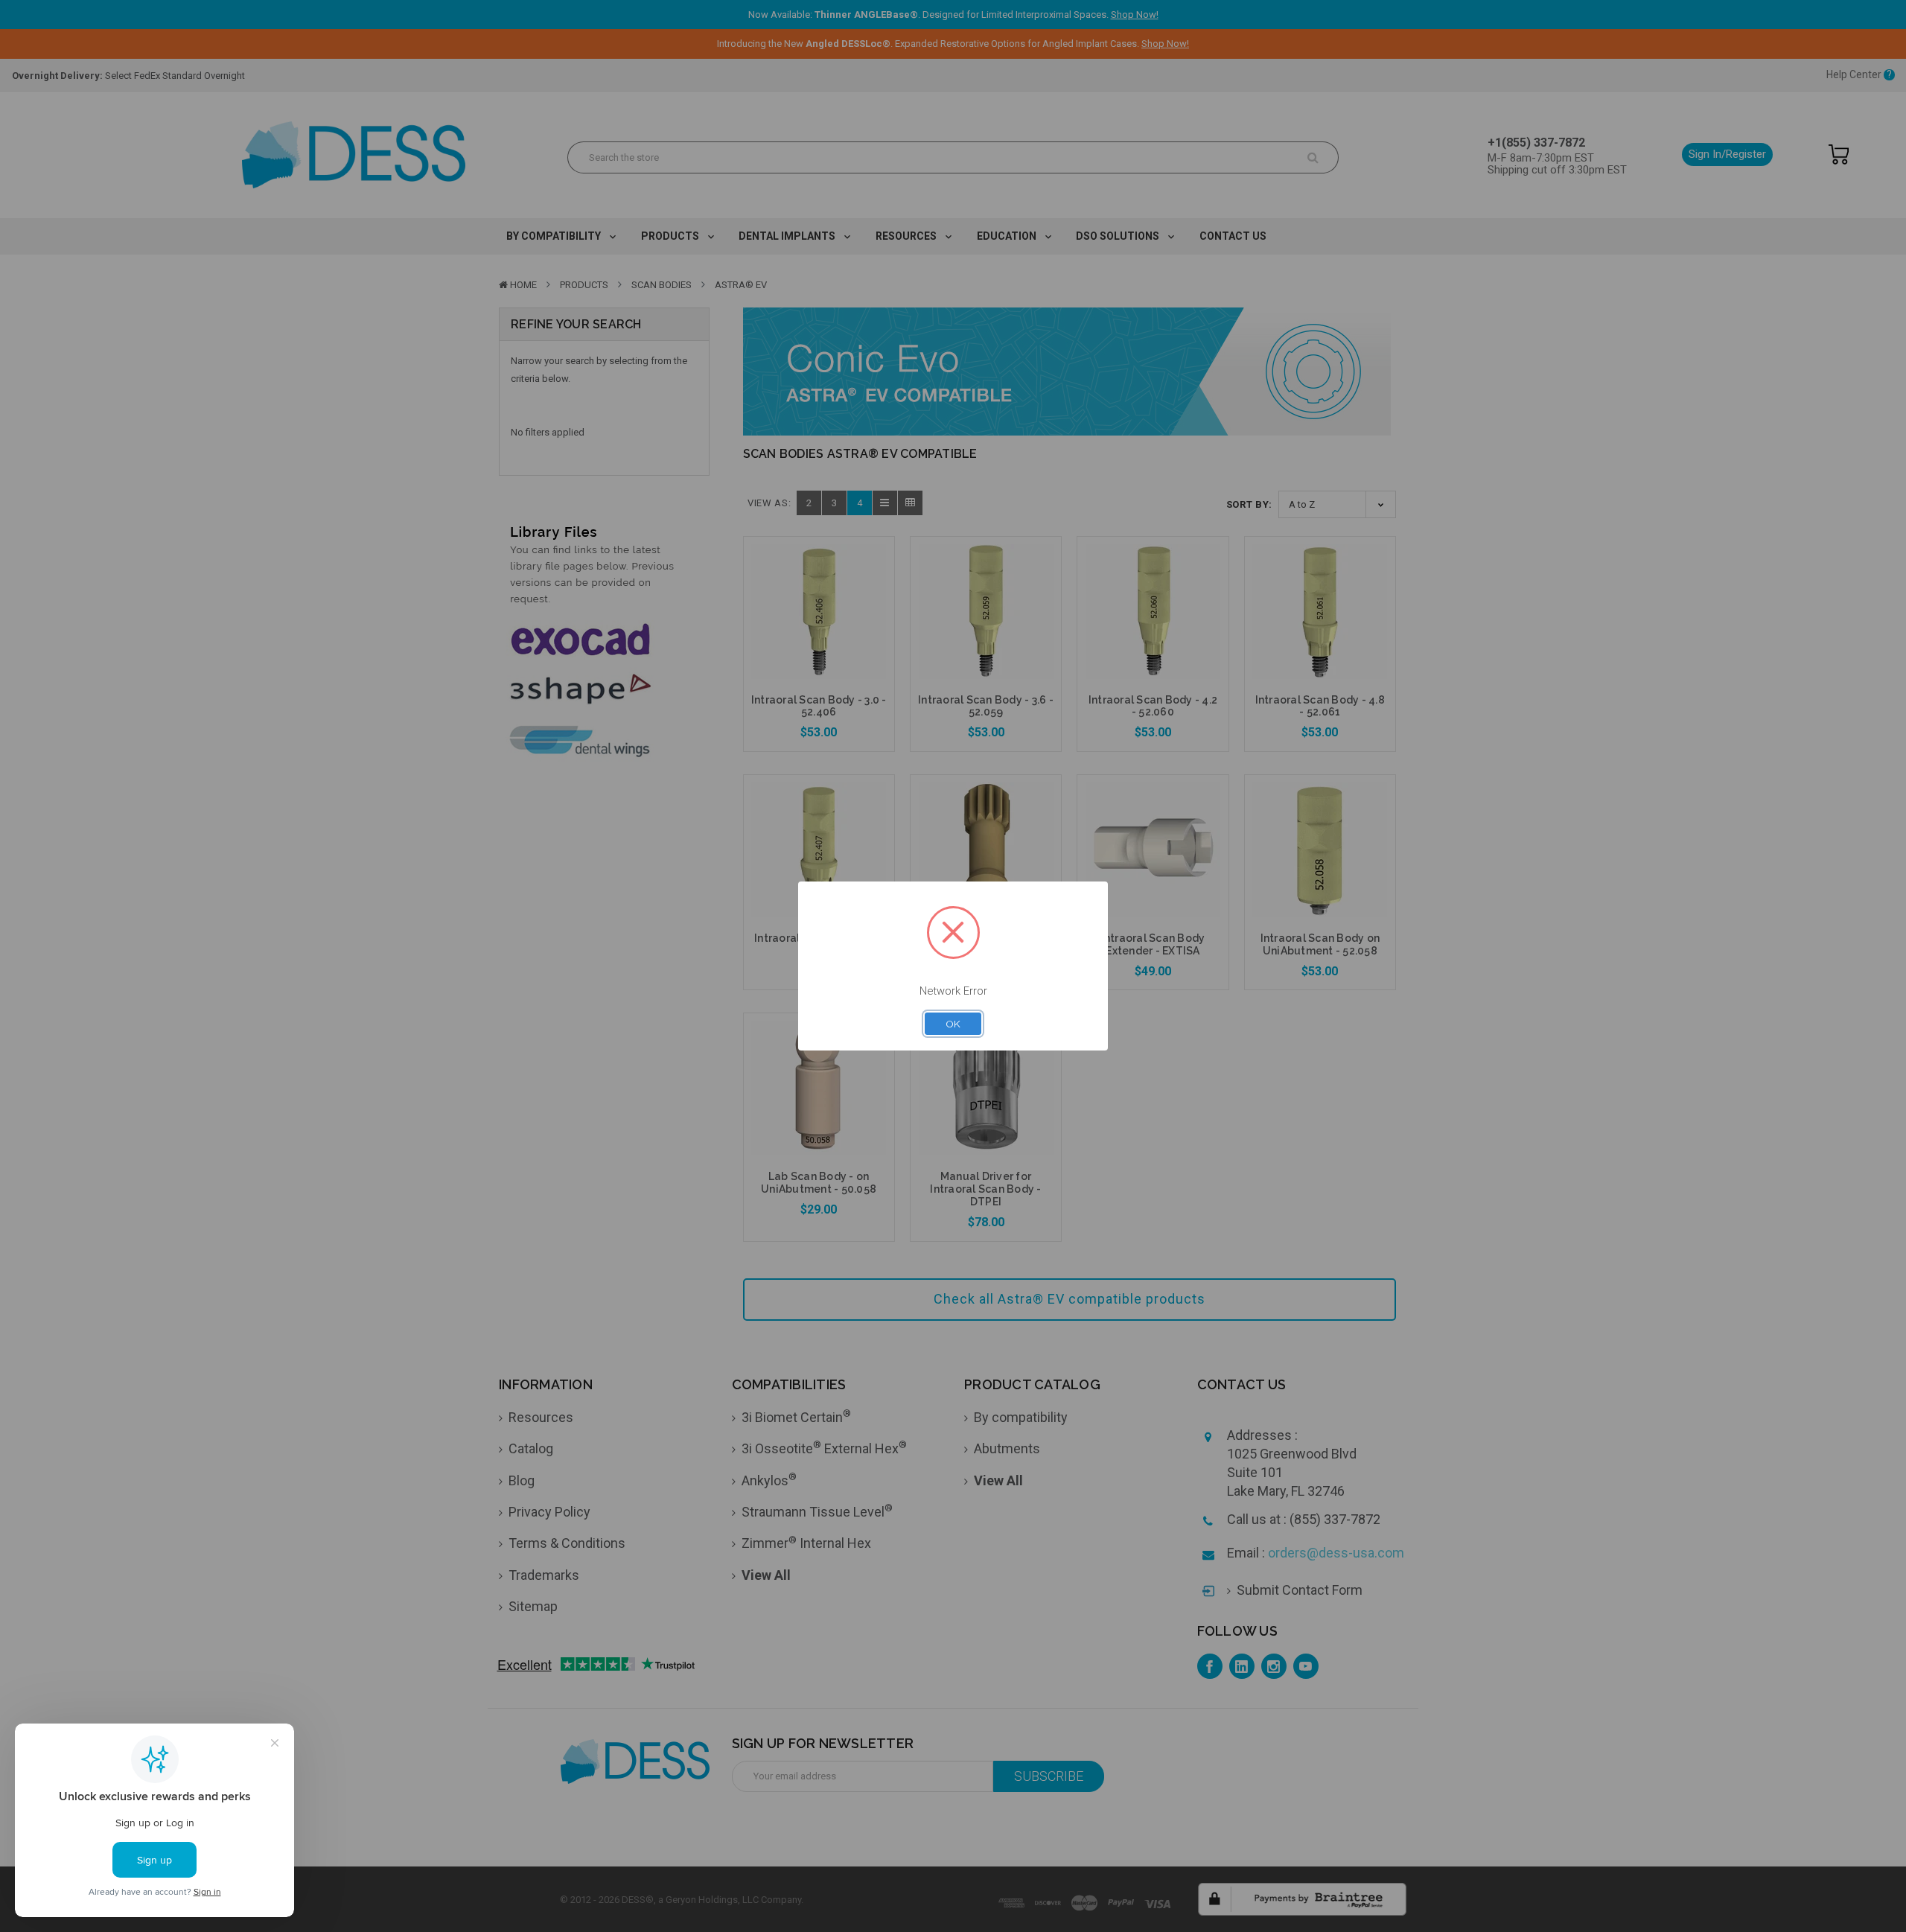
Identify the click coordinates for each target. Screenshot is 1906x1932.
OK (953, 1024)
